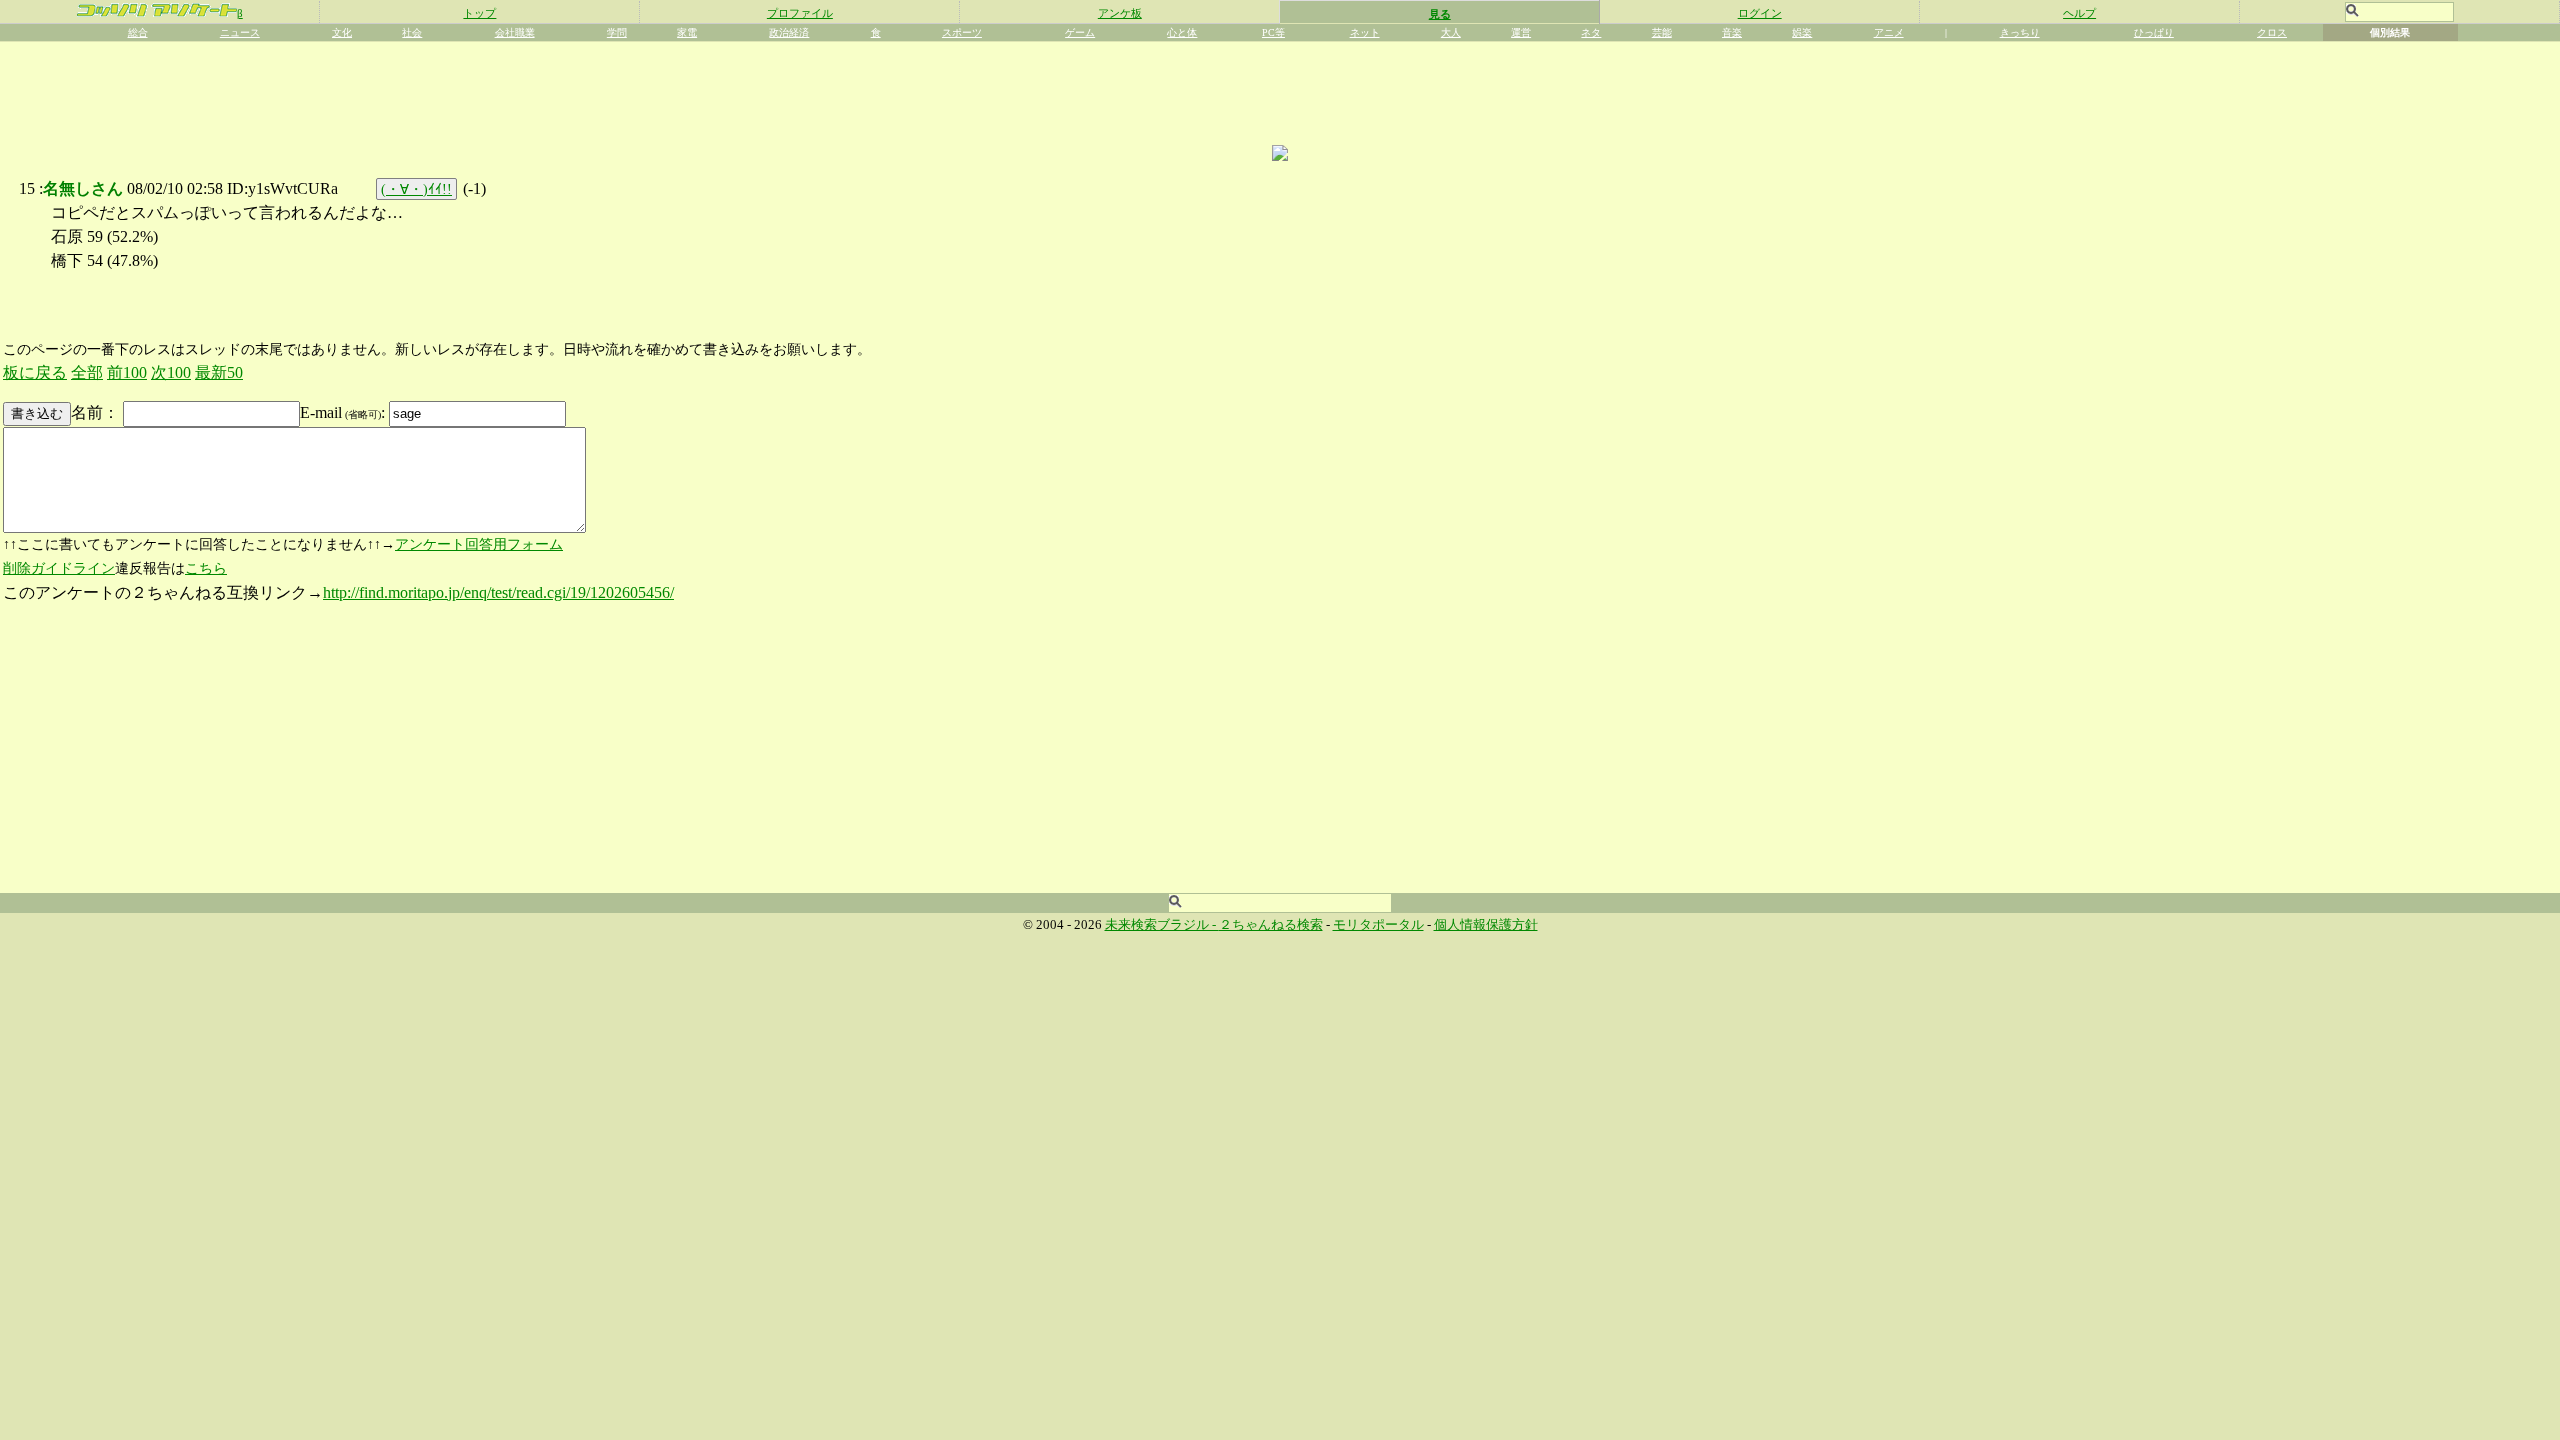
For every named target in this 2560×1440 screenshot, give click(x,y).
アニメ (1889, 32)
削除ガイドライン (59, 568)
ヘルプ (2079, 13)
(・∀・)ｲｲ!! (416, 189)
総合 (138, 32)
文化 (342, 32)
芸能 (1662, 32)
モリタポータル (1378, 925)
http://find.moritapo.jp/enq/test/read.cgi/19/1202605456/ (498, 592)
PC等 (1273, 32)
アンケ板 (1120, 13)
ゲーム (1080, 32)
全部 (87, 372)
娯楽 (1802, 32)
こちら (206, 568)
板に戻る (35, 372)
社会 (412, 32)
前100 (127, 372)
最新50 (219, 372)
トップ (479, 13)
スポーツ (962, 32)
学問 (617, 32)
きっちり (2020, 32)
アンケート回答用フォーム (479, 544)
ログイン (1760, 13)
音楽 (1732, 32)
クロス (2272, 32)
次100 (171, 372)
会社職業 (515, 32)
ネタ (1591, 32)
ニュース (240, 32)
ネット (1365, 32)
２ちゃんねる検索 (1271, 925)
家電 (687, 32)
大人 (1451, 32)
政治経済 (789, 32)
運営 (1521, 32)
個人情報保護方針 (1486, 925)
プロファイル (800, 13)
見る (1440, 14)
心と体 (1182, 32)
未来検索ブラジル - (1162, 925)
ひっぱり (2154, 32)
